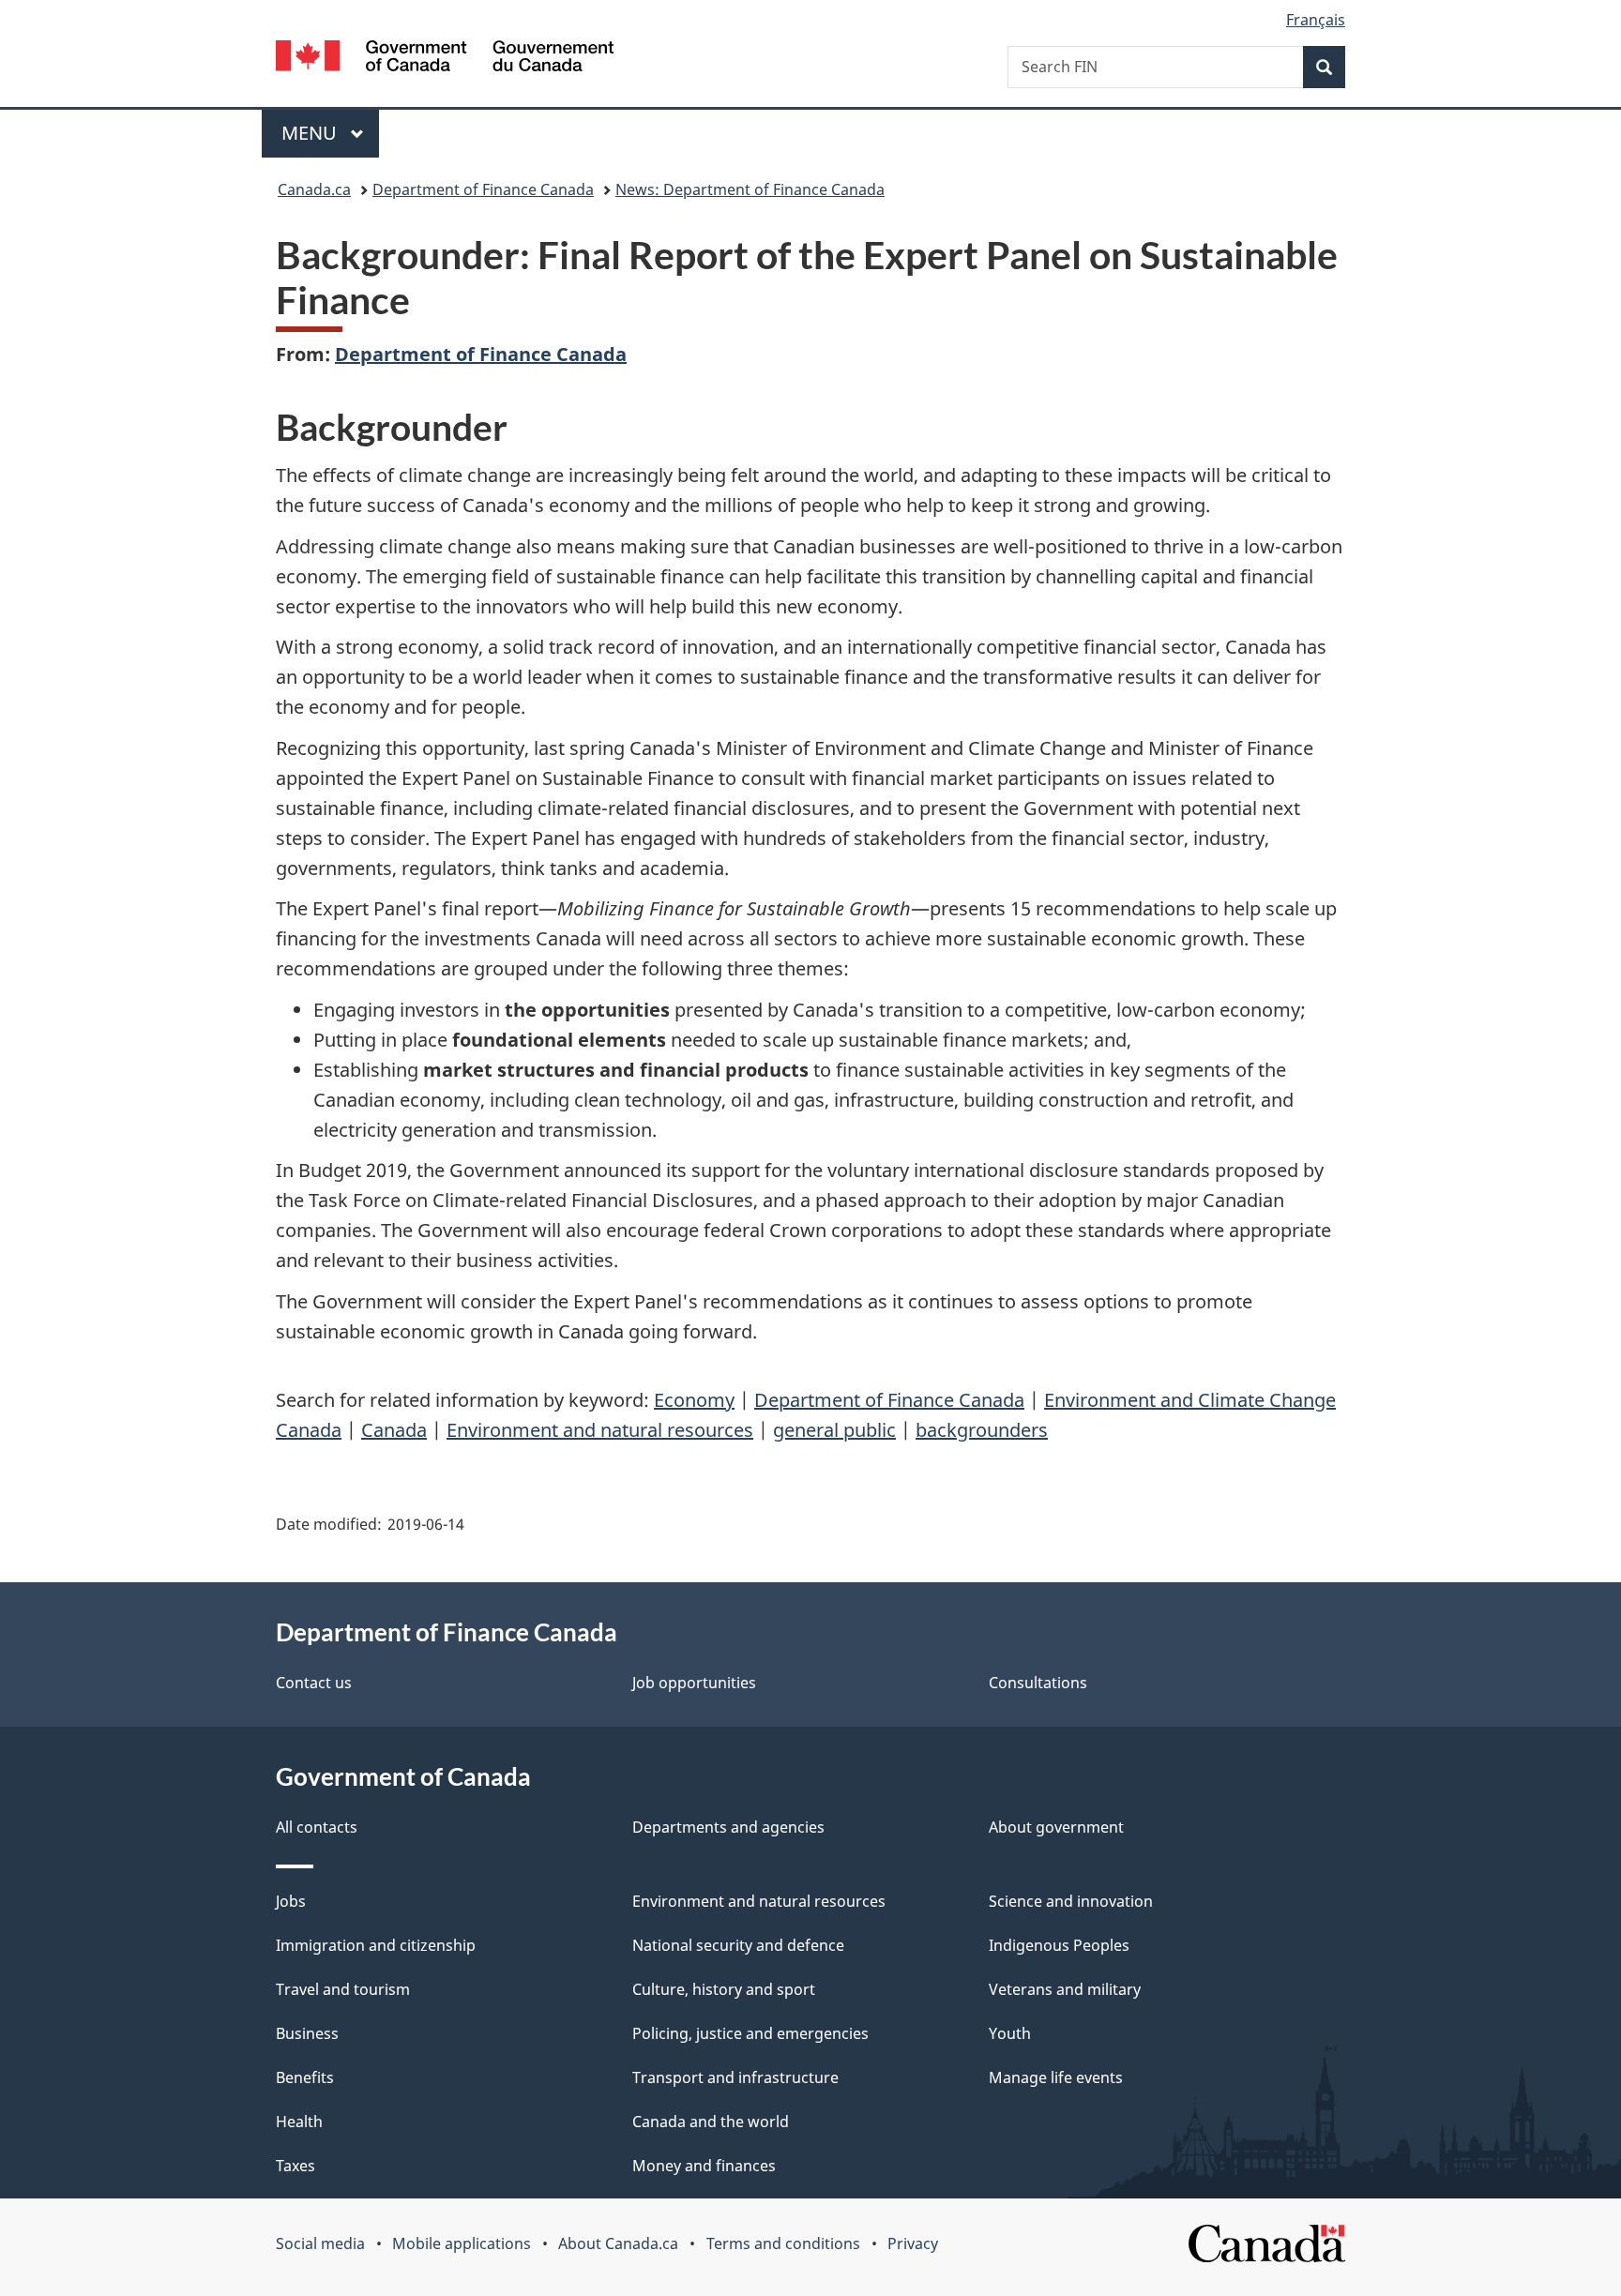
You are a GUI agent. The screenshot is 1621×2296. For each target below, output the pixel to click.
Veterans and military (1065, 1989)
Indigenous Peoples (1059, 1945)
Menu (311, 133)
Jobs (291, 1901)
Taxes (295, 2166)
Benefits (305, 2077)
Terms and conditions (783, 2243)
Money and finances (704, 2166)
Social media (320, 2243)
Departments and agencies (728, 1827)
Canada (394, 1430)
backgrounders (982, 1430)
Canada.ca (314, 189)
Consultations (1038, 1683)
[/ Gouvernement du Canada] (445, 59)
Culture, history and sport (724, 1989)
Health (299, 2122)
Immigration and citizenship (376, 1945)
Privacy (913, 2243)
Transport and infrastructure (735, 2077)
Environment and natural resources (600, 1430)
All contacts (317, 1827)
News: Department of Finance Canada (750, 189)
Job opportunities (694, 1683)
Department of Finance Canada (483, 189)
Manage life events (1056, 2077)
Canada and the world (711, 2122)
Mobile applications (462, 2243)
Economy (694, 1400)
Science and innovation (1071, 1901)
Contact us (314, 1683)
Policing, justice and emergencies (750, 2033)
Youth (1010, 2033)
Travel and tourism (343, 1989)
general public (834, 1430)
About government (1056, 1827)
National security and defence (738, 1945)
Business (307, 2033)
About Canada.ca (618, 2243)
